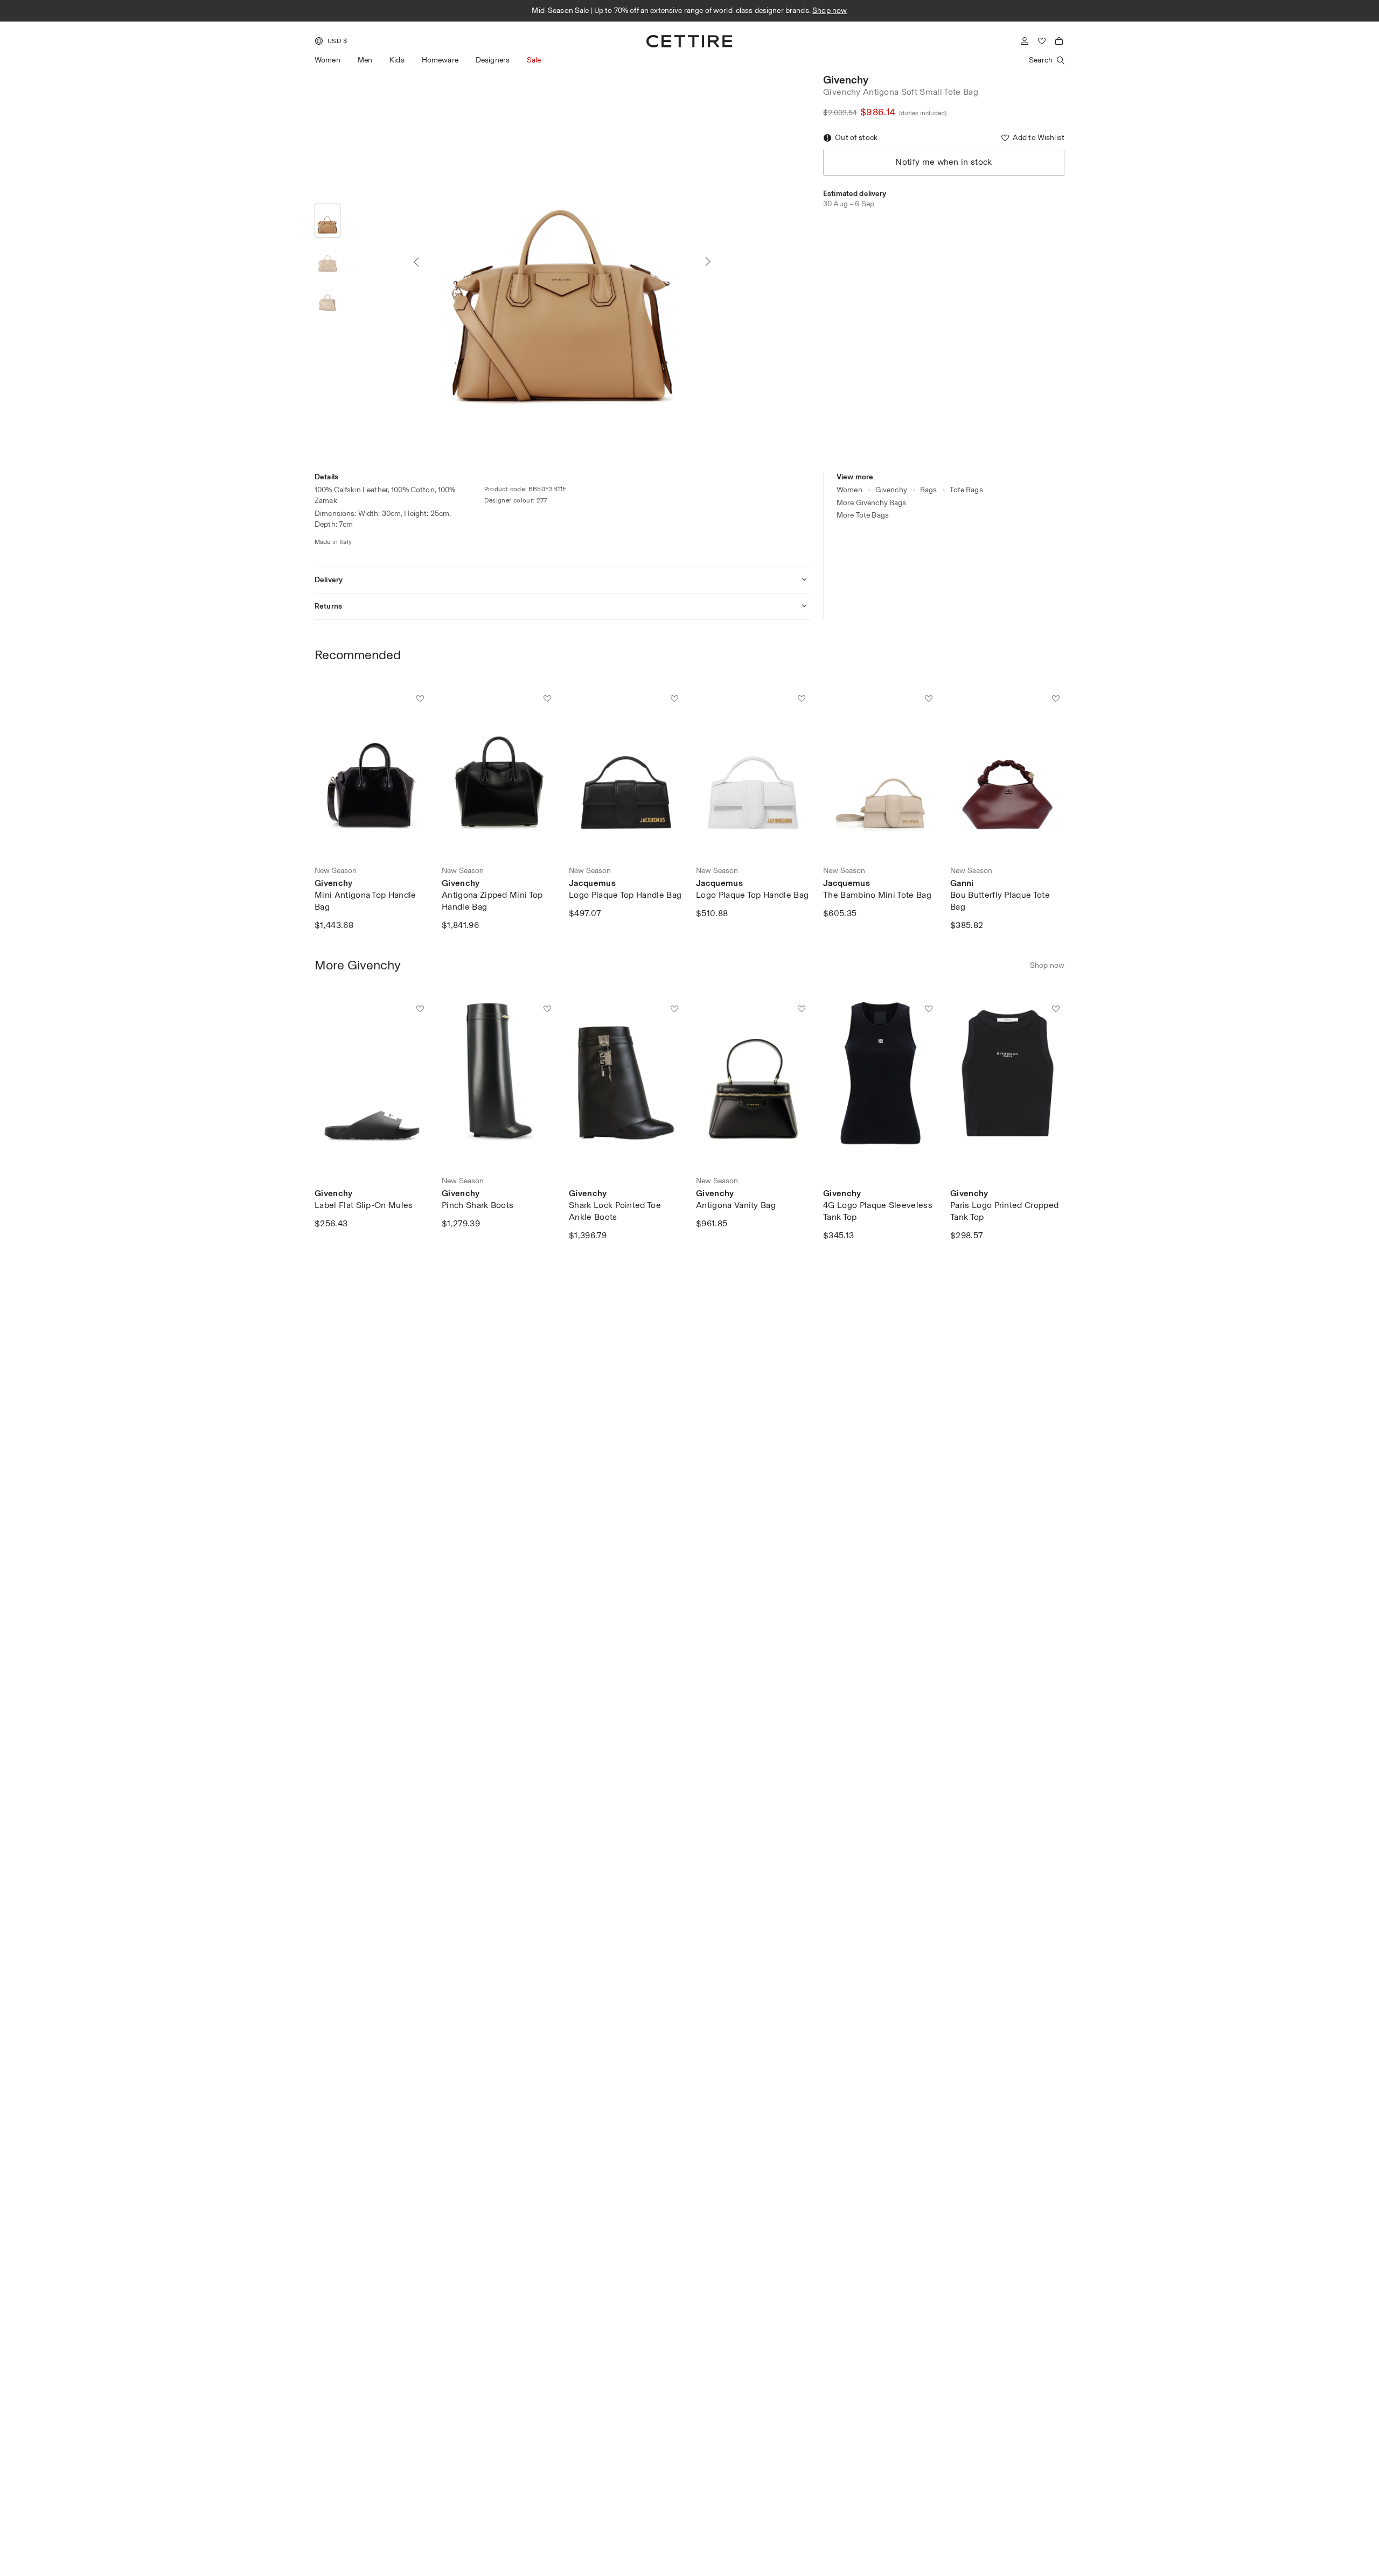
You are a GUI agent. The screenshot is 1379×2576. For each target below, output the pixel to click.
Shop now (817, 10)
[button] (331, 41)
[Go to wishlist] (1042, 41)
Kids (397, 60)
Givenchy (846, 80)
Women (328, 60)
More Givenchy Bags (872, 503)
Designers (493, 60)
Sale (534, 60)
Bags (929, 490)
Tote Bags (966, 490)
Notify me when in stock (943, 162)
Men (365, 60)
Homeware (440, 60)
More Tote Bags (863, 515)
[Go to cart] (1059, 41)
